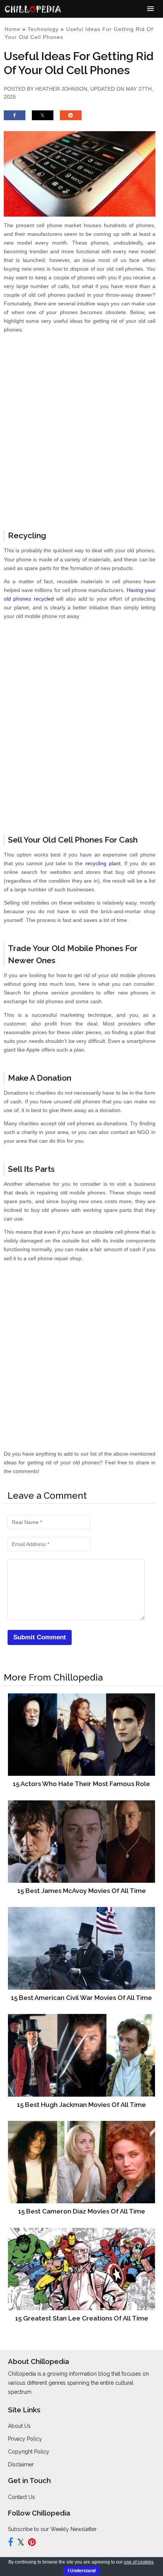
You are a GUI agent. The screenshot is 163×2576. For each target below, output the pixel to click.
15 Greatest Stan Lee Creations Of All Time (82, 2318)
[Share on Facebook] (15, 119)
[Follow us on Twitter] (21, 2543)
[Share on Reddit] (71, 119)
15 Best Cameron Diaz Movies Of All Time (82, 2211)
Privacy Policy (25, 2439)
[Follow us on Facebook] (11, 2543)
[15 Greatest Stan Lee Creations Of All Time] (81, 2269)
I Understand (82, 2571)
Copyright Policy (29, 2452)
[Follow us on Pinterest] (32, 2543)
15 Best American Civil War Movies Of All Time (81, 1998)
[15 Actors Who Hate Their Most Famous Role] (81, 1734)
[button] (151, 9)
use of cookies (139, 2562)
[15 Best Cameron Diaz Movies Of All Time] (81, 2162)
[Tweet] (43, 119)
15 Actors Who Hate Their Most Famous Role (81, 1784)
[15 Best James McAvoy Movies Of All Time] (81, 1841)
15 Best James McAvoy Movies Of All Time (82, 1891)
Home (13, 29)
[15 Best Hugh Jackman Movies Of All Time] (81, 2055)
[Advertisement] (81, 433)
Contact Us (21, 2497)
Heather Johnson (61, 89)
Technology (43, 29)
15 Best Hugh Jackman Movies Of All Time (81, 2105)
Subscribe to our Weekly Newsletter (52, 2529)
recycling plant (103, 863)
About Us (19, 2426)
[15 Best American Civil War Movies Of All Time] (81, 1948)
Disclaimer (21, 2464)
